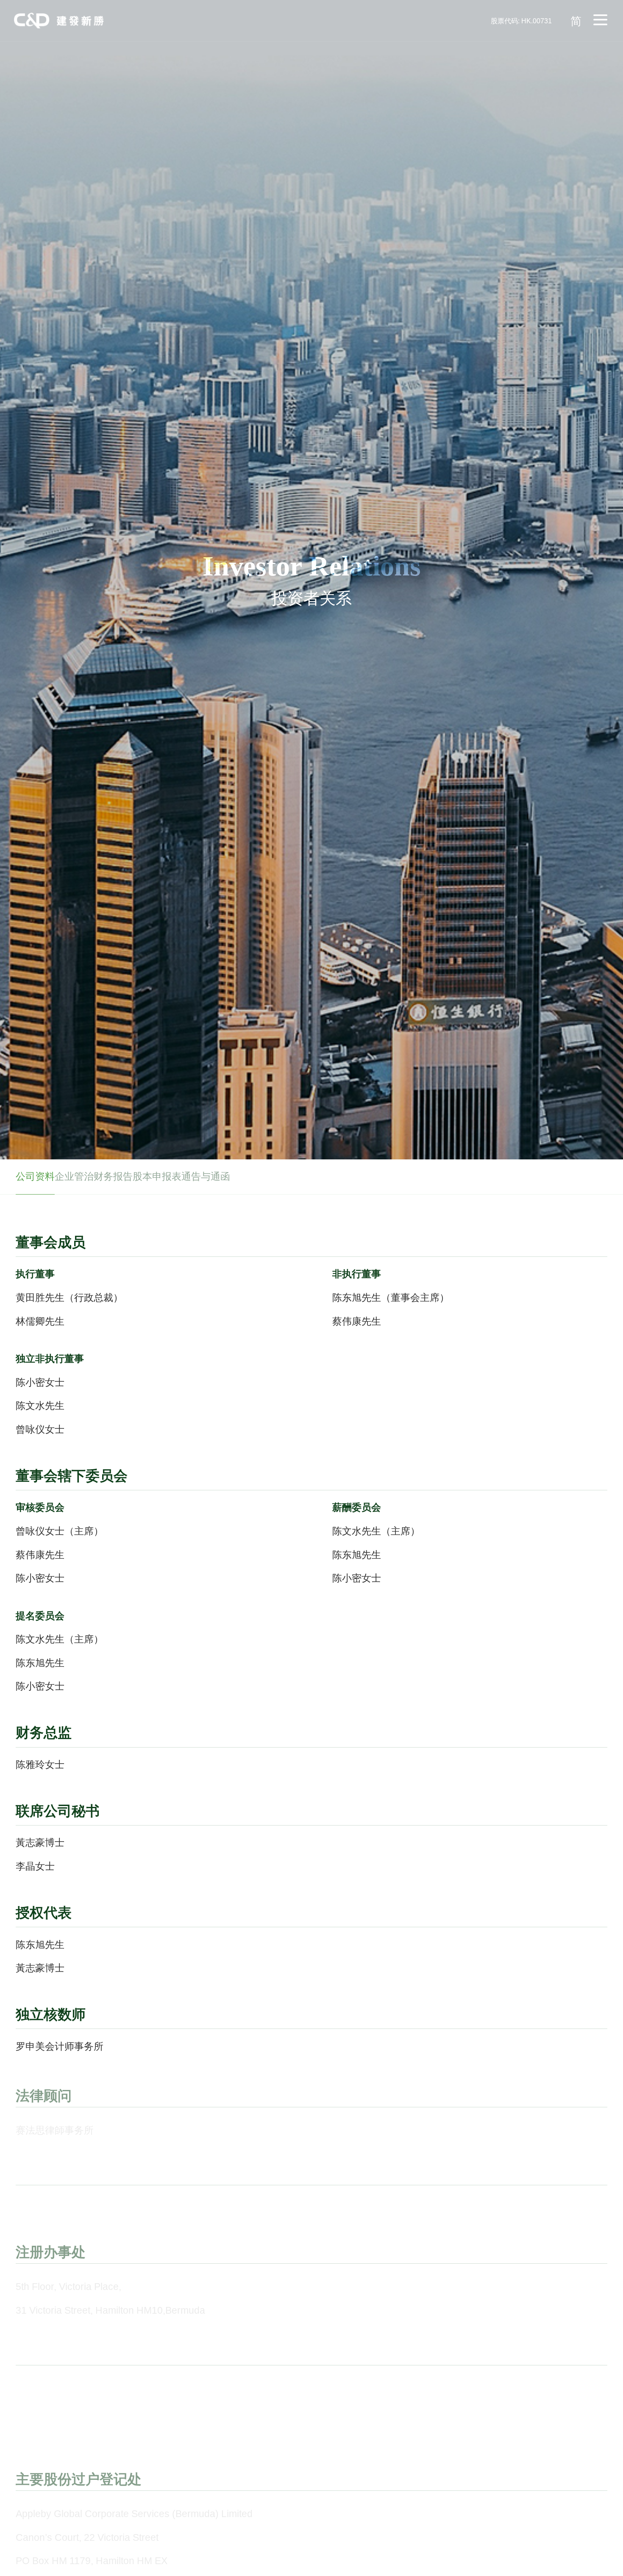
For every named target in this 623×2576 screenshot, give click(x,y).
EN (576, 87)
